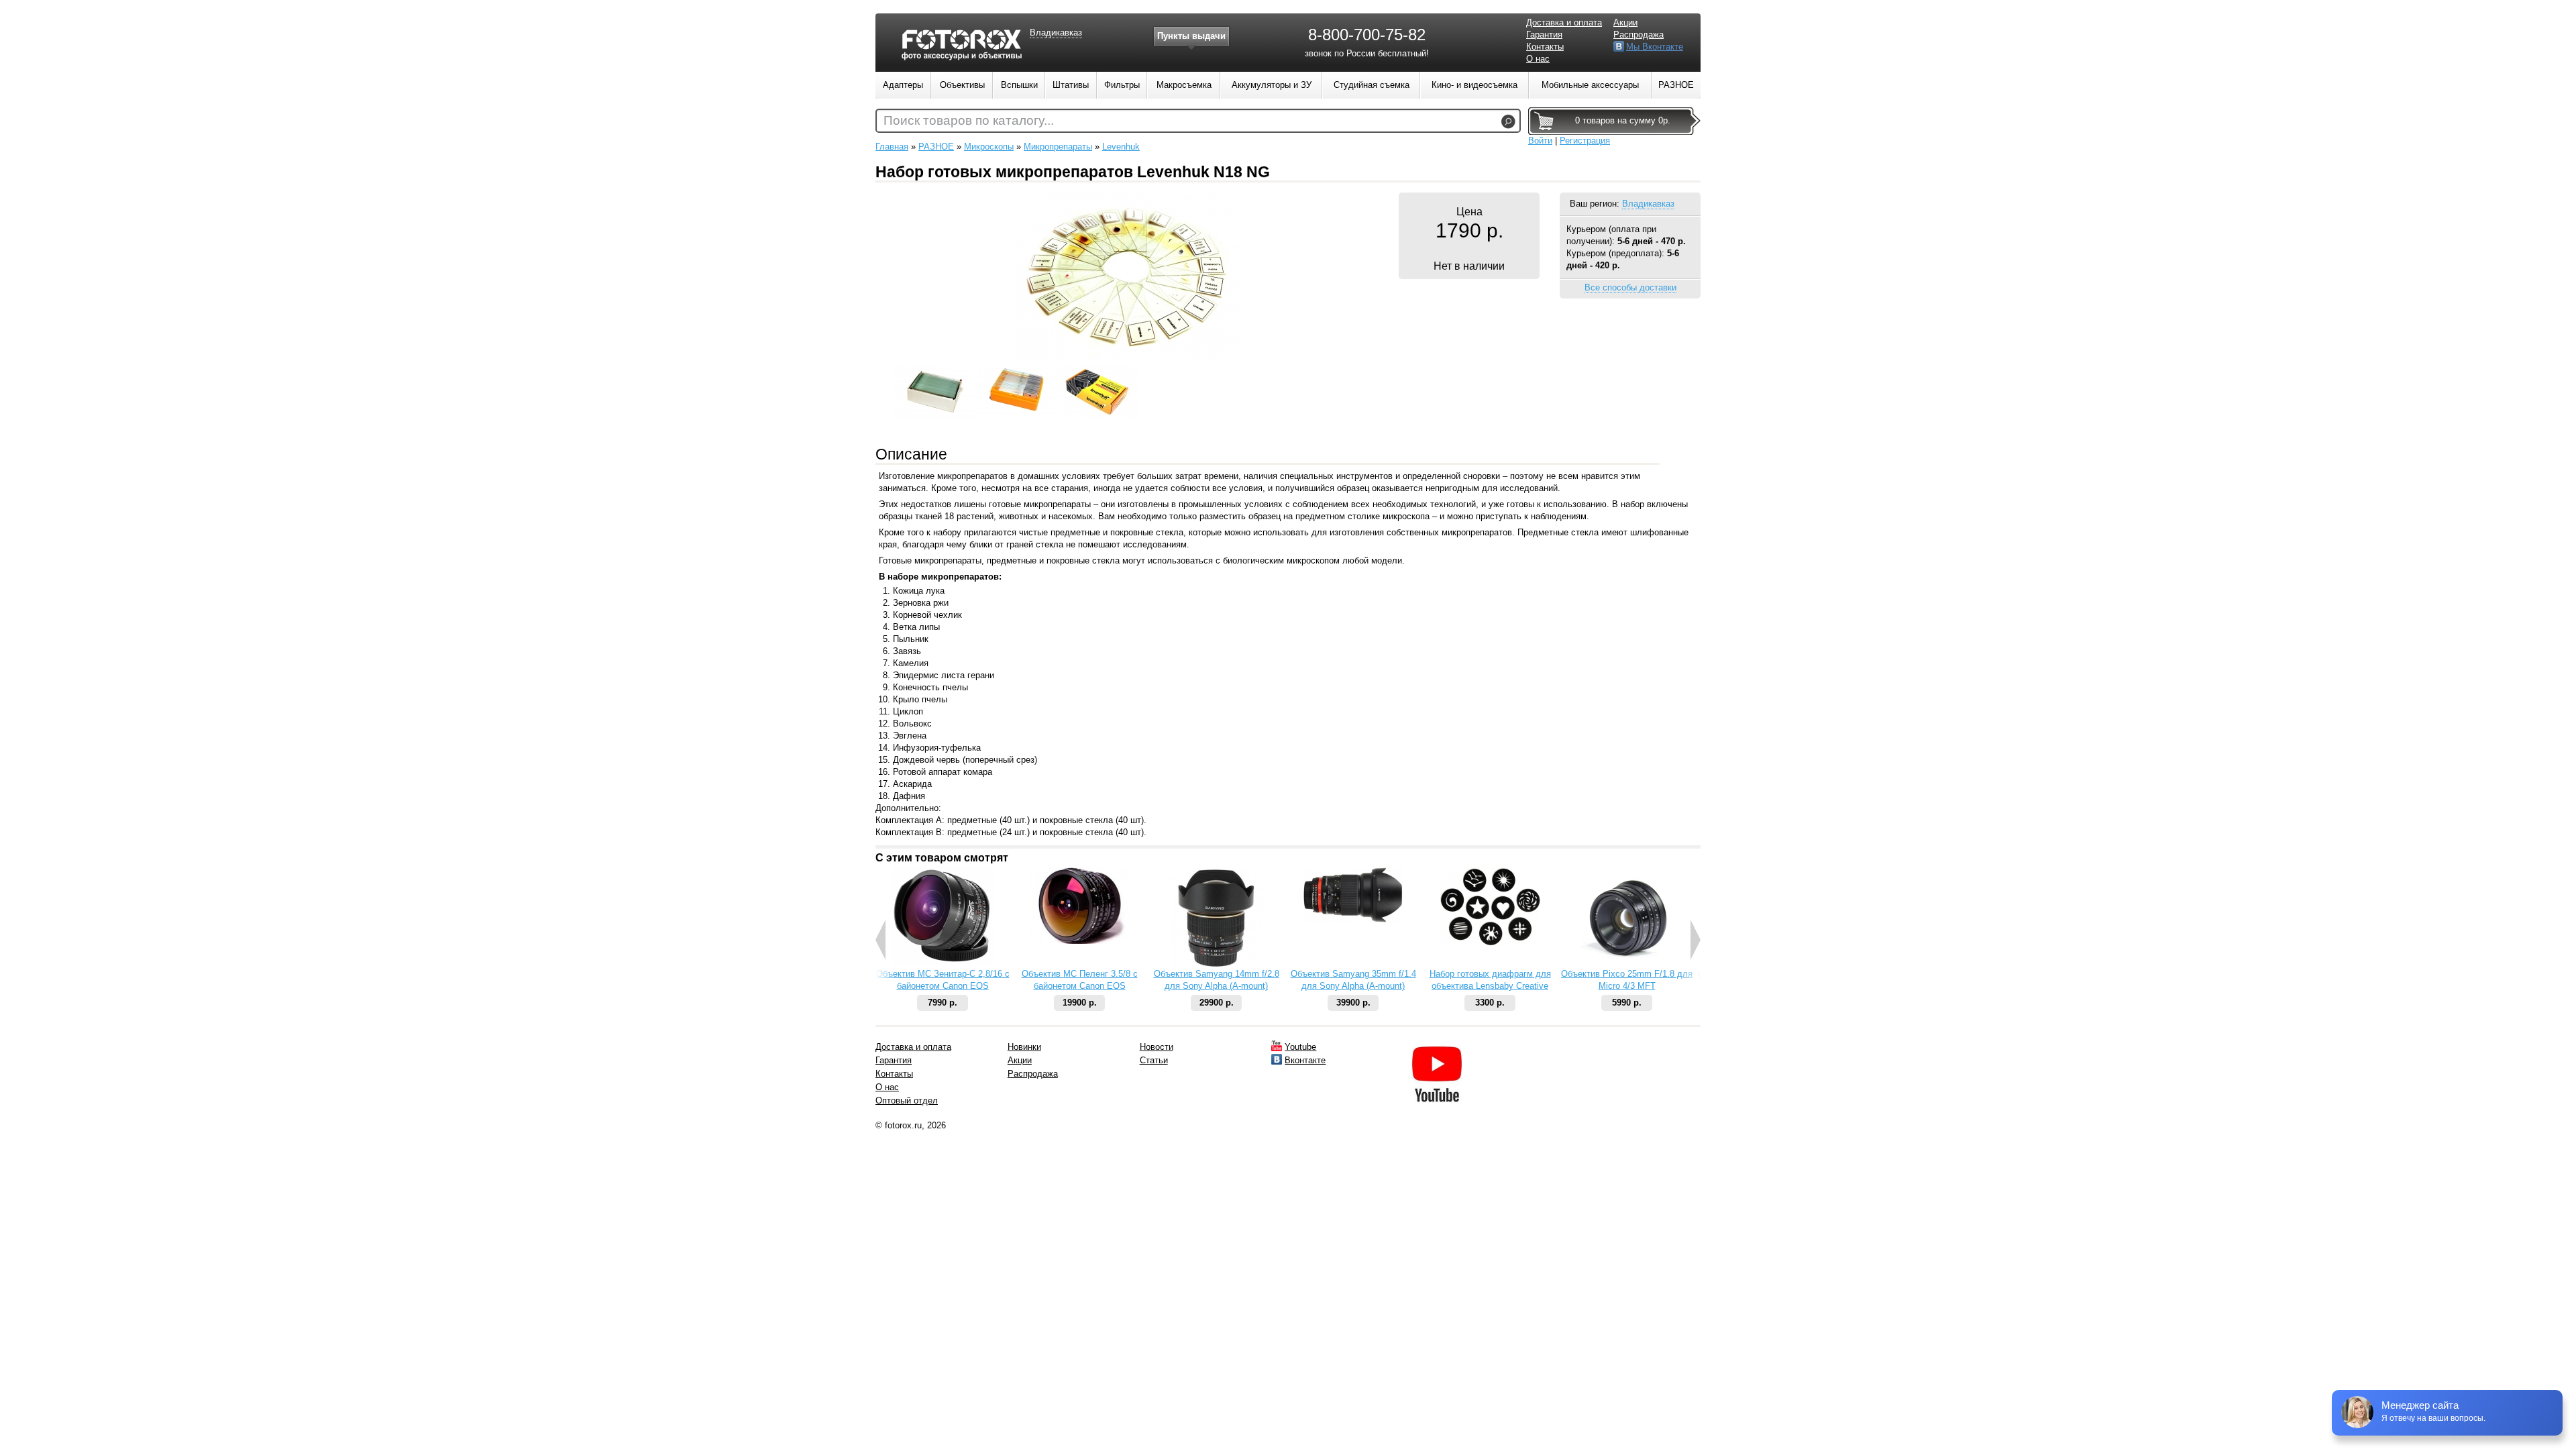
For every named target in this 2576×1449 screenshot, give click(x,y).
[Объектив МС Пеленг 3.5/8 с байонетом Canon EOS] (1079, 941)
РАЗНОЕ (936, 147)
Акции (1625, 22)
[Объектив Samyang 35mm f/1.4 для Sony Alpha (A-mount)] (1353, 919)
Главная (892, 147)
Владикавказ (1648, 204)
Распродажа (1639, 35)
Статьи (1154, 1060)
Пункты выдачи (1191, 36)
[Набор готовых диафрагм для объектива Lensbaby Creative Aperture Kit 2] (1490, 943)
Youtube (1300, 1047)
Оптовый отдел (907, 1101)
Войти (1540, 141)
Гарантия (1544, 35)
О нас (1538, 59)
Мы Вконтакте (1655, 47)
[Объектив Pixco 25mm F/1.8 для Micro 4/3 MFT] (1627, 965)
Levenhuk (1121, 147)
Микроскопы (989, 147)
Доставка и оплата (1564, 22)
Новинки (1024, 1047)
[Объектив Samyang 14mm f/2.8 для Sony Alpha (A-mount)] (1217, 965)
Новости (1157, 1047)
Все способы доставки (1630, 287)
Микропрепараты (1058, 147)
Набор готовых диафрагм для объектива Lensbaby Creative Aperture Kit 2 (1490, 986)
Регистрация (1585, 141)
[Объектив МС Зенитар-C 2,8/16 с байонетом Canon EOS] (943, 961)
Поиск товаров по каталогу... (969, 120)
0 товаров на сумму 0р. (1623, 120)
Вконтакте (1305, 1060)
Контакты (1545, 47)
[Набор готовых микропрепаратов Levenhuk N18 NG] (1127, 357)
